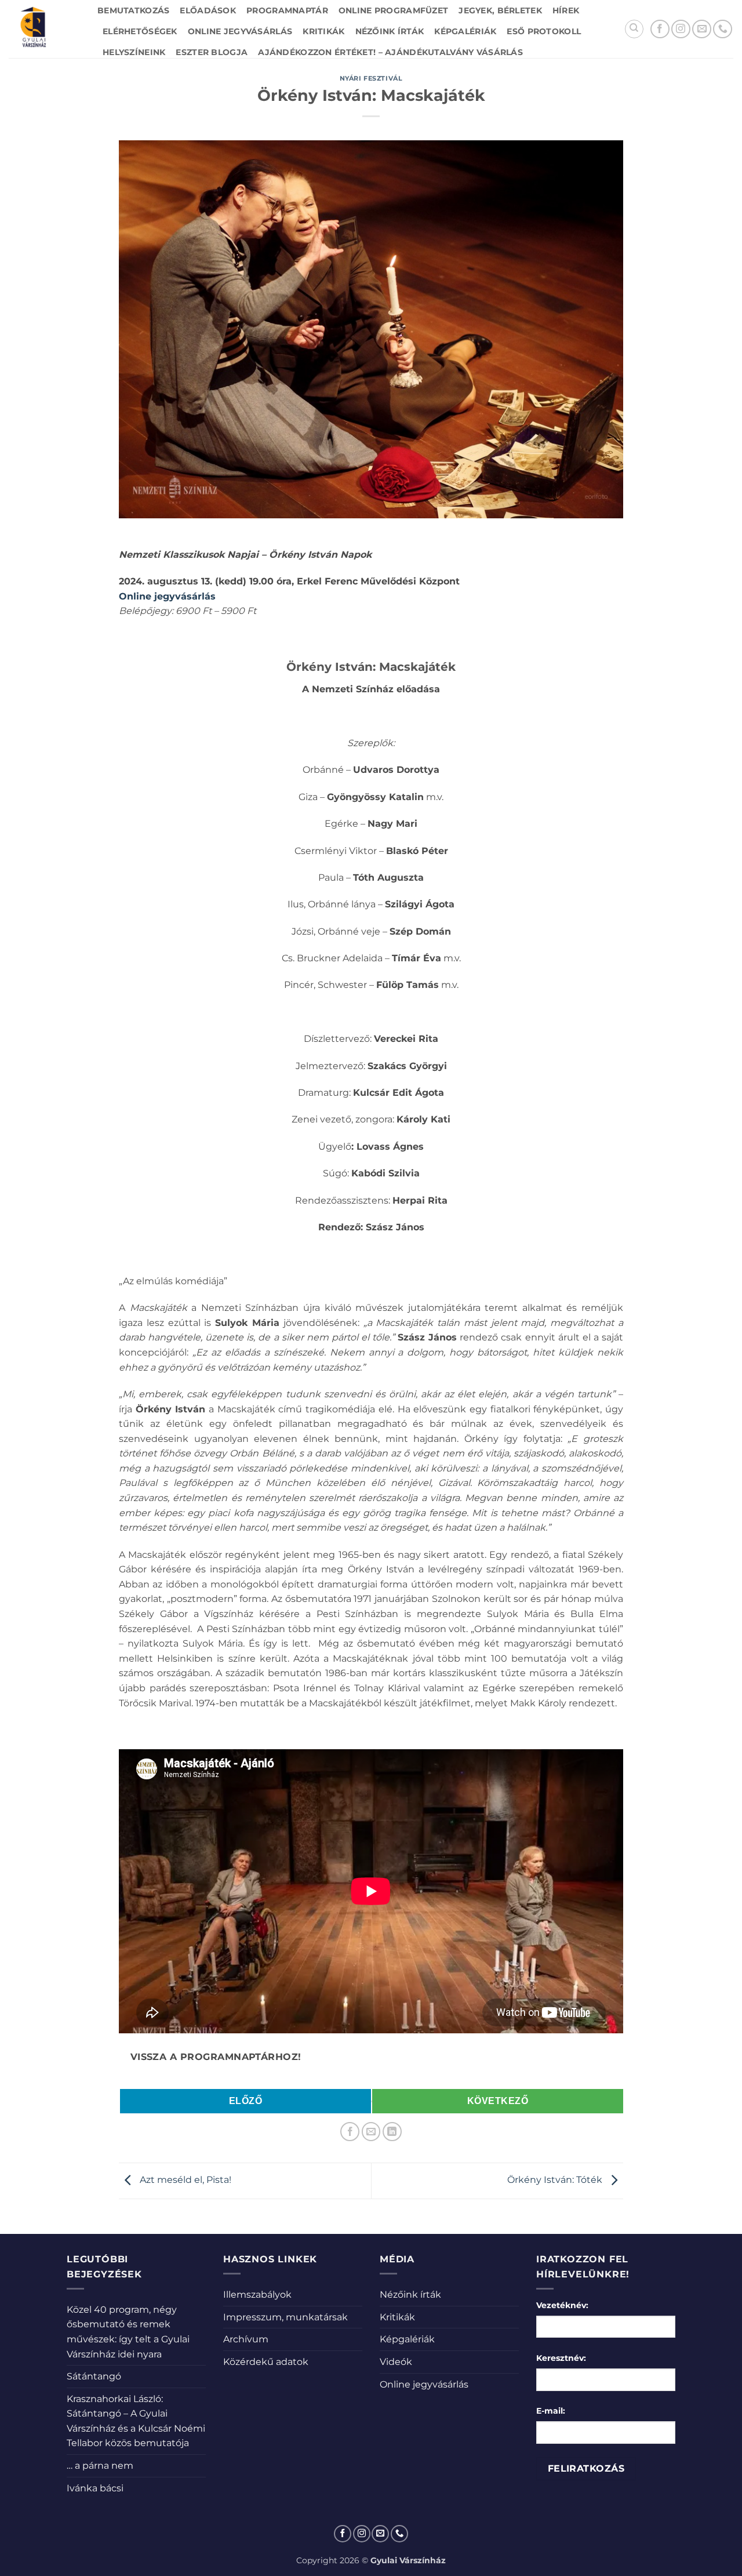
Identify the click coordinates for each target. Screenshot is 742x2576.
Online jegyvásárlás (240, 31)
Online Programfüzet (393, 10)
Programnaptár (287, 10)
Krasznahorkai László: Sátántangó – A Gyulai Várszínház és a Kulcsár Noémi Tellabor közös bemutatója (136, 2421)
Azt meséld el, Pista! (184, 2180)
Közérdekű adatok (266, 2362)
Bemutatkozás (133, 10)
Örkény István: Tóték (556, 2180)
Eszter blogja (212, 52)
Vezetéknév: (562, 2305)
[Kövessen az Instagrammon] (681, 29)
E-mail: (551, 2411)
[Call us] (723, 29)
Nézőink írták (390, 31)
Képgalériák (465, 31)
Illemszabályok (257, 2295)
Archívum (246, 2339)
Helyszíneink (134, 52)
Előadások (208, 10)
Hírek (566, 10)
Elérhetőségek (140, 31)
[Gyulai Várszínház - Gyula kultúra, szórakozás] (44, 29)
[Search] (634, 29)
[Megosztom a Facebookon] (350, 2132)
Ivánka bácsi (95, 2488)
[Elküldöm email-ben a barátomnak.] (371, 2132)
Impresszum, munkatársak (285, 2317)
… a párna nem (100, 2466)
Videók (396, 2362)
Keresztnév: (561, 2358)
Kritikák (323, 31)
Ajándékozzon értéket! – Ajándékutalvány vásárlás (390, 52)
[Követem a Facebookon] (660, 29)
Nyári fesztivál (371, 78)
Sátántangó (94, 2376)
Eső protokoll (544, 31)
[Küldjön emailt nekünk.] (702, 29)
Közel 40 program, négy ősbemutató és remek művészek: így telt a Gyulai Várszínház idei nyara (128, 2332)
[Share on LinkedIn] (392, 2132)
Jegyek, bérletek (500, 10)
